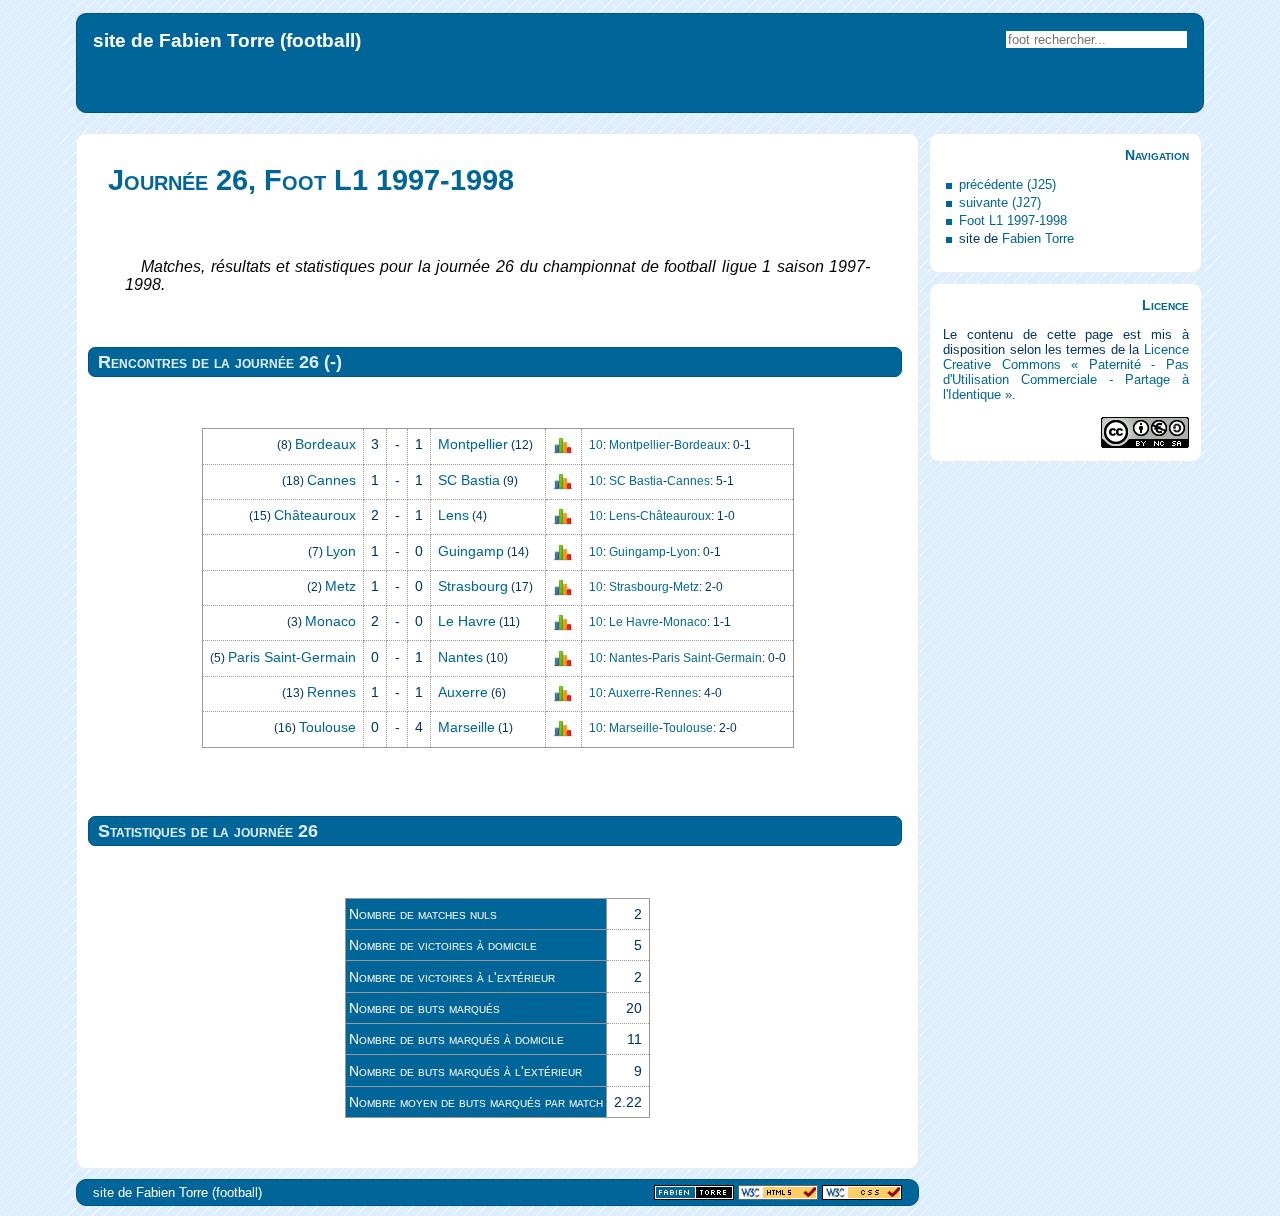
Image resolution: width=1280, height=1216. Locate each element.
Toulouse (327, 727)
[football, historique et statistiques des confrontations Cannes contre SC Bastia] (563, 481)
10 (596, 445)
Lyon (341, 551)
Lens (453, 515)
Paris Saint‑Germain (292, 657)
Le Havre (467, 621)
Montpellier (473, 444)
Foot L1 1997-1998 (1013, 220)
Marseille (466, 727)
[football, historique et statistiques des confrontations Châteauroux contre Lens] (563, 516)
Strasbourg (473, 586)
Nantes (460, 657)
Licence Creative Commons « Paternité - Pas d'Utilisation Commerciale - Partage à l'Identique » (1065, 372)
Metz (340, 586)
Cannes (331, 480)
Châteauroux (315, 515)
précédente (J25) (1007, 184)
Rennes (331, 692)
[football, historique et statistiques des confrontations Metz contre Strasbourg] (563, 587)
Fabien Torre (1038, 238)
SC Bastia (469, 480)
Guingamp (471, 551)
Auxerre (463, 692)
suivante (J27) (1000, 202)
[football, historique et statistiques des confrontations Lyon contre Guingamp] (563, 551)
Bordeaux (325, 444)
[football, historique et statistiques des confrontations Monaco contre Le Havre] (563, 622)
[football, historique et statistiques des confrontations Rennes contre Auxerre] (563, 693)
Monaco (330, 621)
